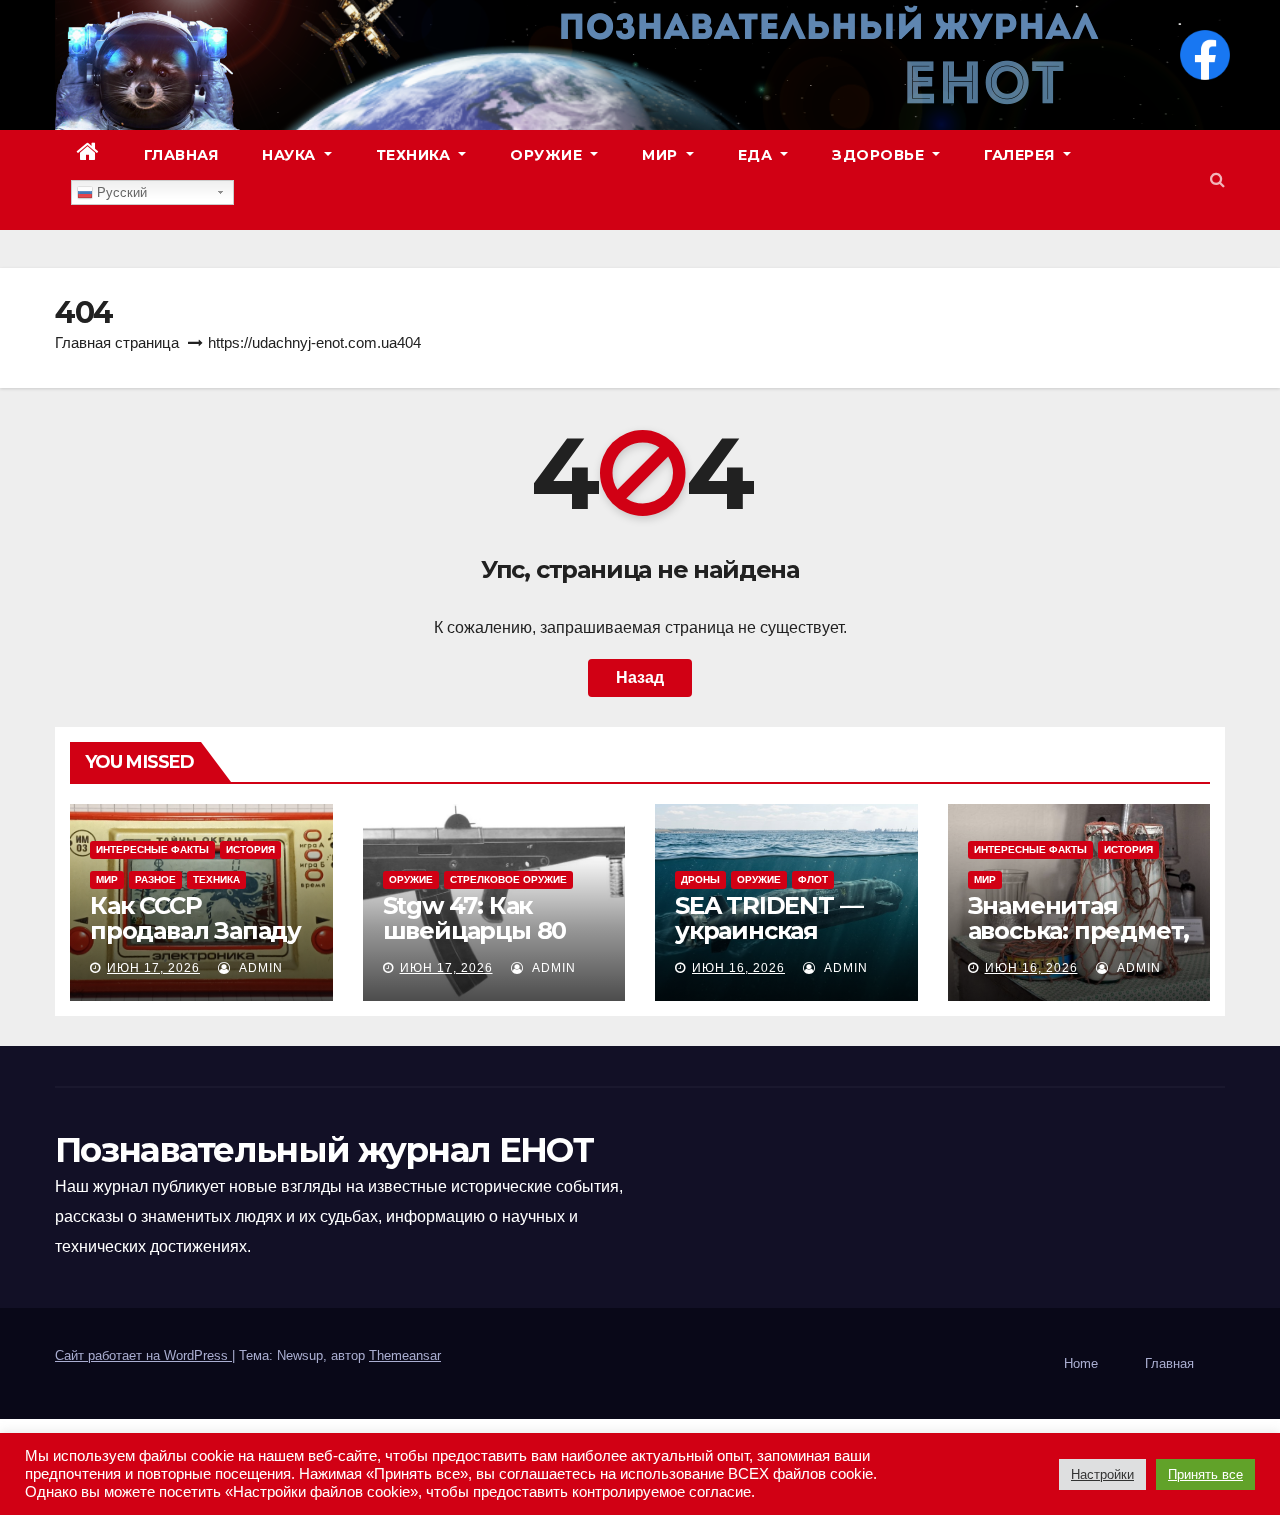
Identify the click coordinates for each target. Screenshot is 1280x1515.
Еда (757, 155)
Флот (813, 879)
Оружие (548, 155)
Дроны (700, 879)
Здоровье (880, 155)
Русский (120, 192)
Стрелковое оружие (508, 879)
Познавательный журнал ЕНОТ (324, 1150)
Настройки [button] (1102, 1474)
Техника (415, 155)
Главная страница (117, 342)
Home (1081, 1363)
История (250, 849)
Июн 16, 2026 (738, 968)
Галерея (1021, 155)
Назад (640, 677)
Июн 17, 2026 (153, 968)
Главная (181, 155)
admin (259, 968)
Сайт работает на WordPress (143, 1355)
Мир (662, 155)
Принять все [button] (1205, 1474)
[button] (1217, 179)
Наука (291, 155)
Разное (155, 879)
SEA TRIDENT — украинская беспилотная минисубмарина (776, 943)
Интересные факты (152, 849)
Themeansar (405, 1355)
